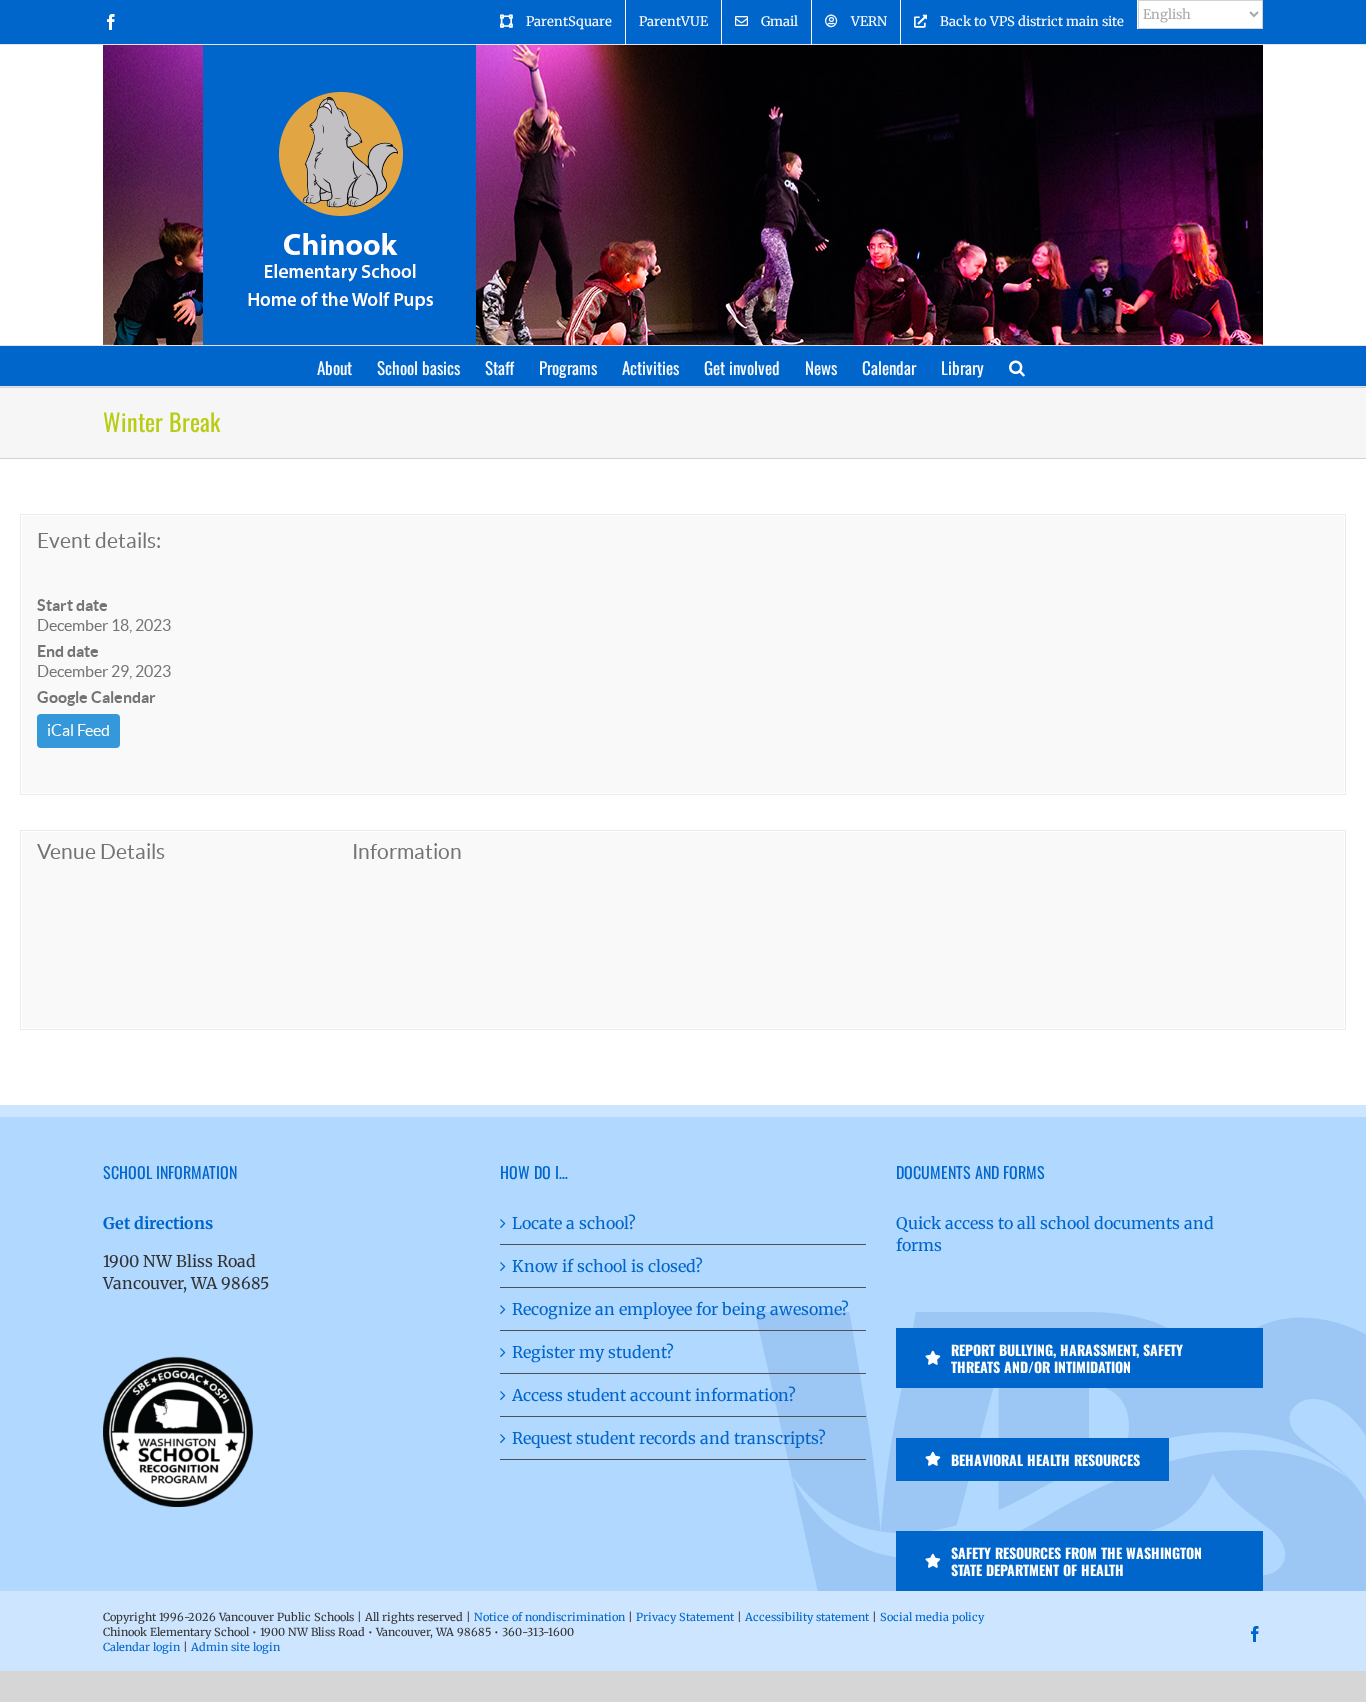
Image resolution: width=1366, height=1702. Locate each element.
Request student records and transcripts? (669, 1438)
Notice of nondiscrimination (549, 1617)
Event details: (99, 540)
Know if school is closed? (607, 1266)
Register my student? (593, 1352)
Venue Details (101, 851)
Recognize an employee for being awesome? (680, 1309)
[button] (1017, 366)
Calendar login (141, 1647)
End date (68, 651)
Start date (72, 605)
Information (407, 851)
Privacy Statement (685, 1617)
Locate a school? (574, 1223)
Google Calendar (96, 697)
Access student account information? (654, 1395)
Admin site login (235, 1647)
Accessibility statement (807, 1617)
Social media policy (932, 1617)
